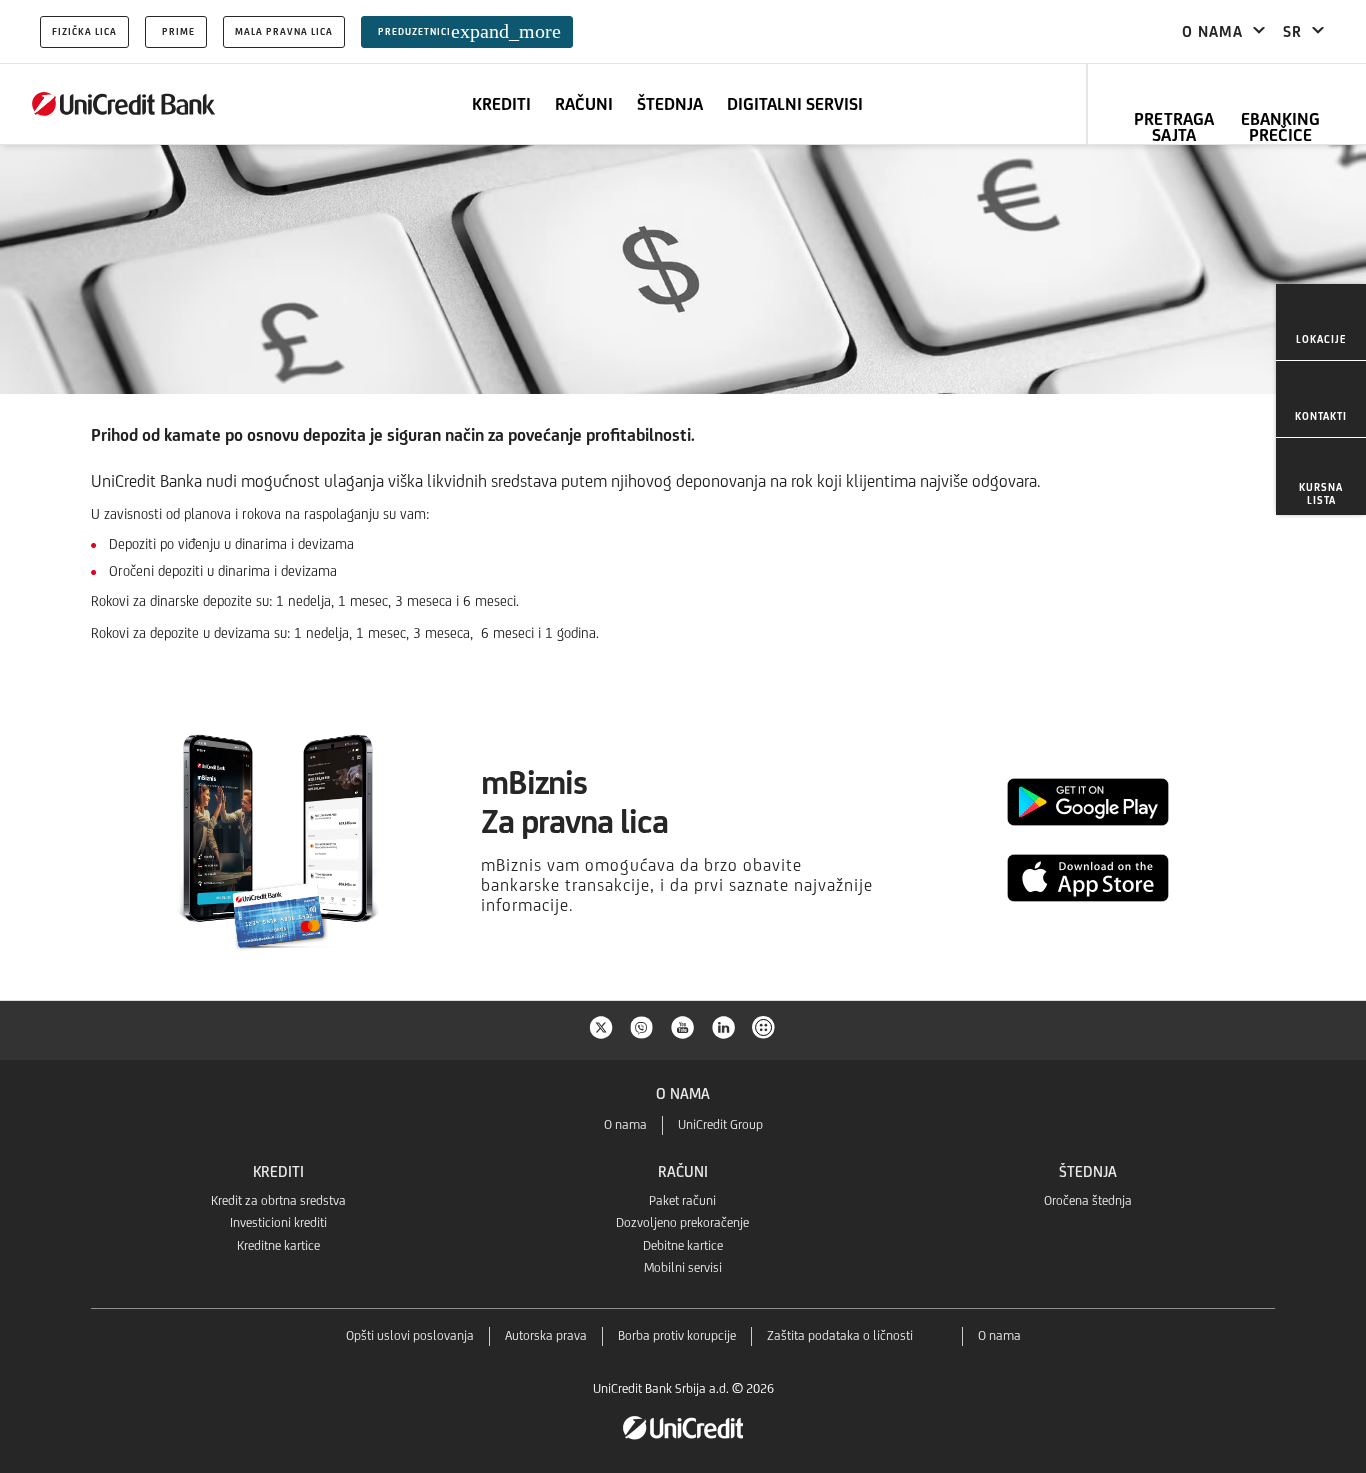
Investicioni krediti (278, 1222)
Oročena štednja (1088, 1200)
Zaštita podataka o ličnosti (840, 1335)
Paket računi (682, 1200)
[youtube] (683, 1026)
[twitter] (601, 1026)
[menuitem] (1321, 322)
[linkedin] (724, 1026)
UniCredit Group (720, 1124)
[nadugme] (765, 1026)
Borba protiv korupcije (677, 1335)
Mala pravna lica (284, 31)
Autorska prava (546, 1335)
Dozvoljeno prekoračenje (682, 1222)
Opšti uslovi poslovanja (410, 1335)
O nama (625, 1124)
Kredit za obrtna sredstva (278, 1200)
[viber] (642, 1026)
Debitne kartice (683, 1245)
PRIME (178, 31)
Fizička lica (84, 31)
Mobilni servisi (683, 1267)
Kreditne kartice (278, 1245)
